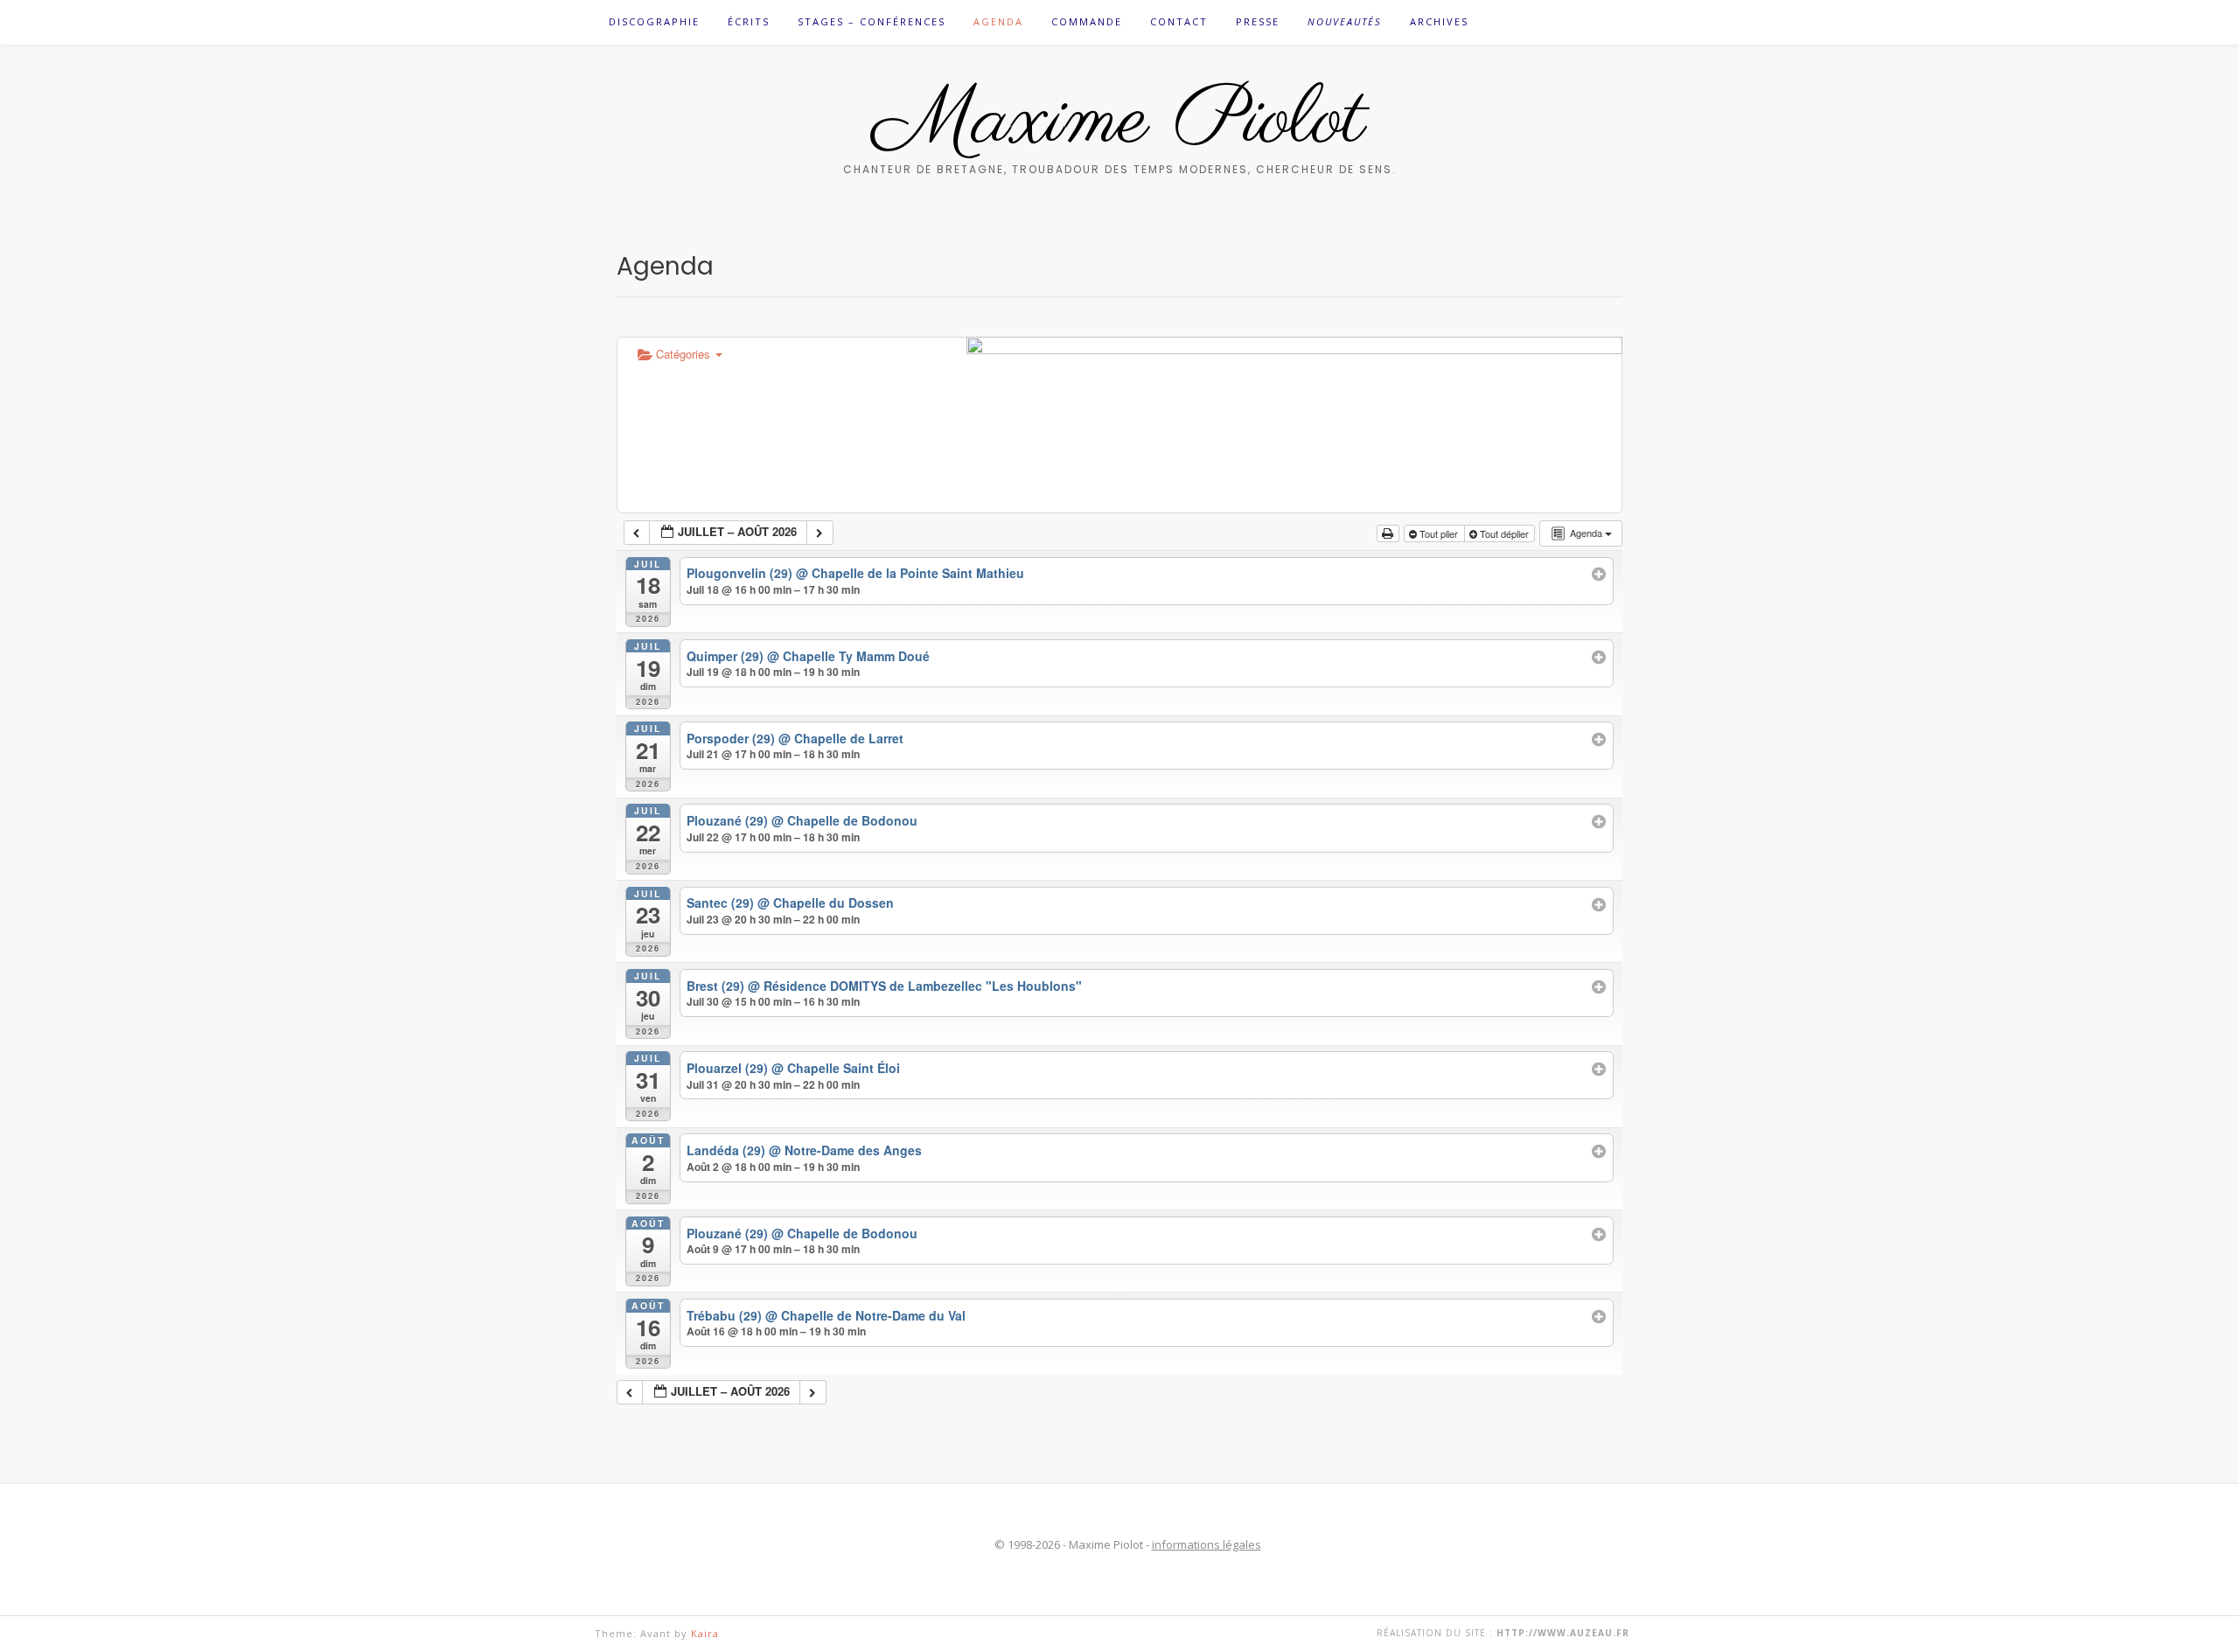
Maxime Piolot (1120, 122)
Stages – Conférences (872, 21)
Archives (1439, 21)
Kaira (705, 1633)
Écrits (749, 21)
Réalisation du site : (1503, 1633)
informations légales (1207, 1544)
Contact (1179, 21)
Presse (1258, 21)
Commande (1087, 21)
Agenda (998, 21)
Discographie (654, 21)
